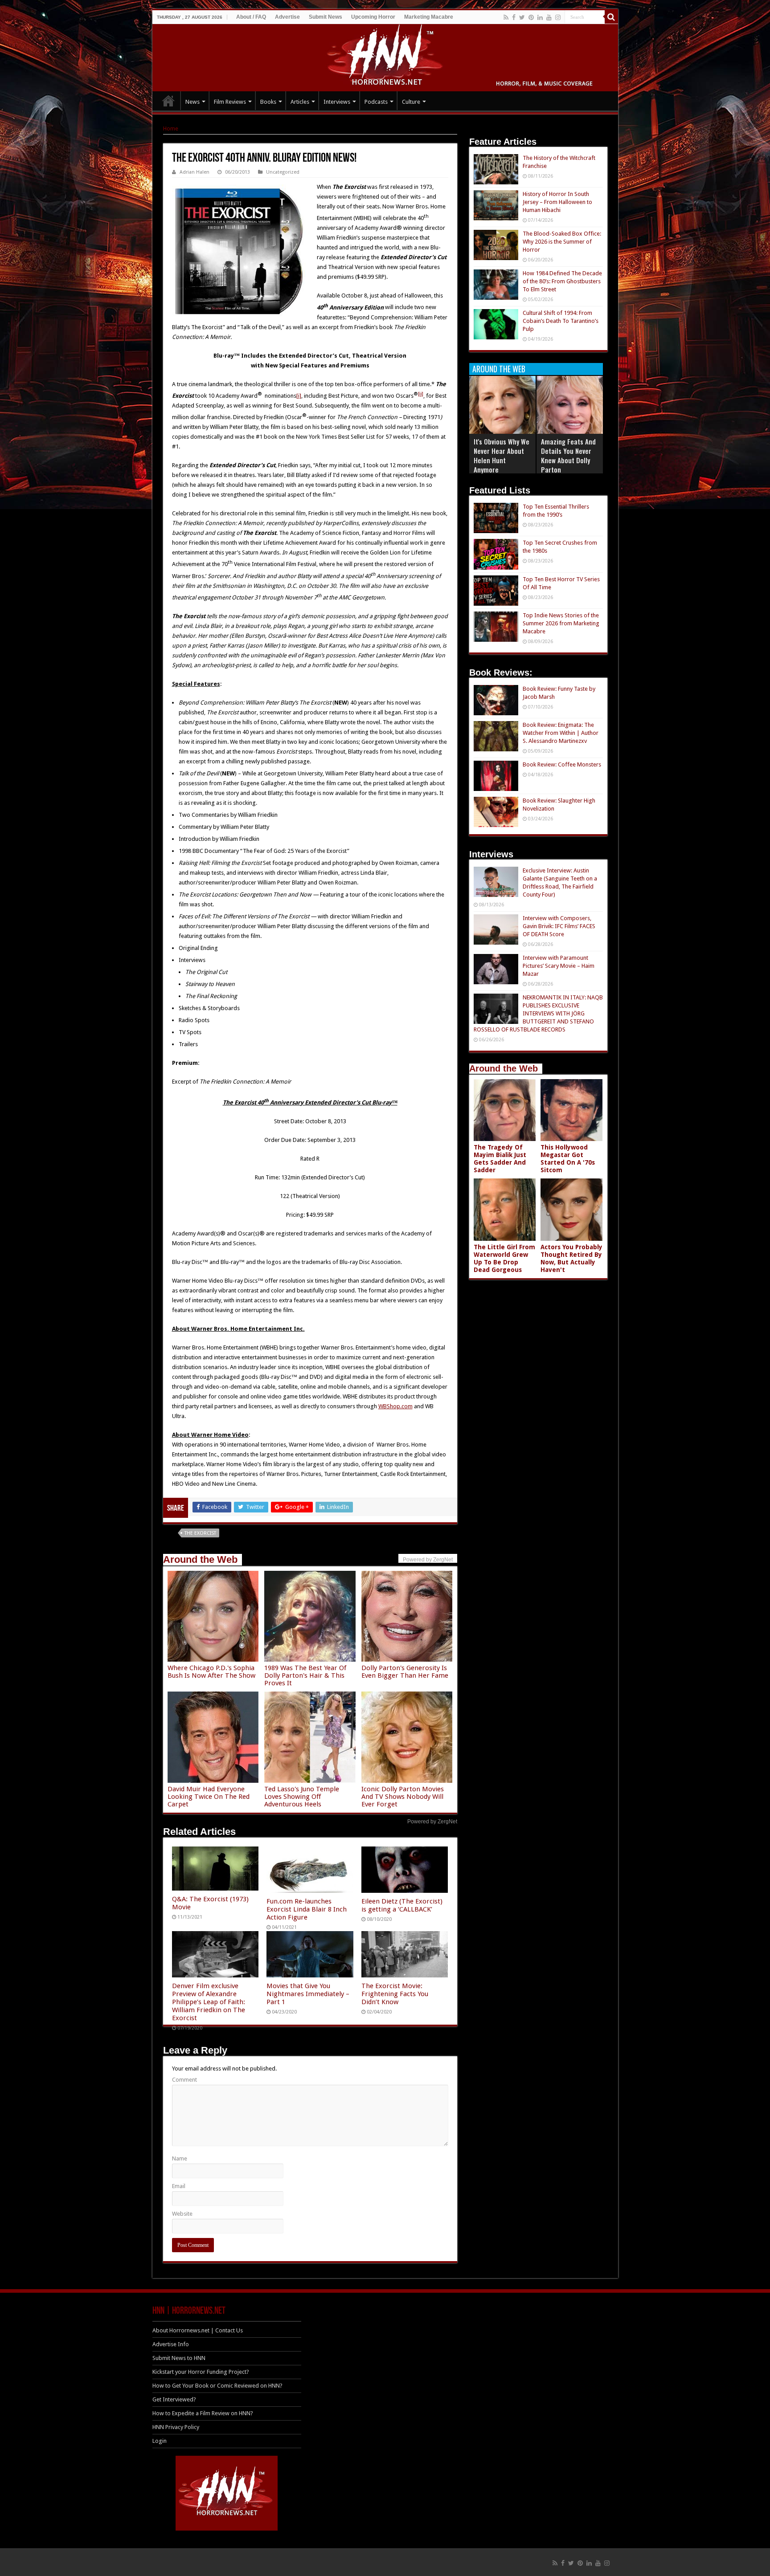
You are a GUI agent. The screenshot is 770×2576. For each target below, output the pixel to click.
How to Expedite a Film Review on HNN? (203, 2413)
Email (179, 2186)
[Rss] (506, 17)
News (192, 102)
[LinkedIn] (540, 17)
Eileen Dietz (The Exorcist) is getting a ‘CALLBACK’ (402, 1905)
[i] (299, 396)
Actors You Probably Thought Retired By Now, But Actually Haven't (571, 1258)
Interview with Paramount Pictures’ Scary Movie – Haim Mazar (559, 966)
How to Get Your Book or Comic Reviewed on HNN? (217, 2386)
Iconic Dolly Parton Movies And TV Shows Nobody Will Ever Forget (403, 1797)
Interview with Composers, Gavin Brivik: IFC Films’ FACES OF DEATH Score (559, 926)
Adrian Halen (195, 172)
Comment (184, 2080)
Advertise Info (171, 2344)
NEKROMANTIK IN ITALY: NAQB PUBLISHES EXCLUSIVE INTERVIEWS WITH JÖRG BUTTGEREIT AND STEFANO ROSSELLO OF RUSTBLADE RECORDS (538, 1013)
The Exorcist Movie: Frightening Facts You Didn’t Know (395, 1994)
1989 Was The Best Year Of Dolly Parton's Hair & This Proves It (305, 1675)
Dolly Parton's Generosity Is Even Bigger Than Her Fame (405, 1672)
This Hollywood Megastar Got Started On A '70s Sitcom (568, 1159)
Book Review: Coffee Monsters (562, 764)
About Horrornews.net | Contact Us (198, 2330)
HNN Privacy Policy (176, 2427)
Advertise (287, 17)
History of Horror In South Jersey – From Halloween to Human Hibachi (557, 202)
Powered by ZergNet (432, 1822)
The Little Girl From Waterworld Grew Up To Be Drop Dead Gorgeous (504, 1258)
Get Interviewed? (174, 2399)
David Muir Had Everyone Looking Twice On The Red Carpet (209, 1797)
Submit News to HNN (179, 2358)
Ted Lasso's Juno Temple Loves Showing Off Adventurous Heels (302, 1797)
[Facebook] (514, 17)
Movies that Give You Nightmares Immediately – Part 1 (308, 1994)
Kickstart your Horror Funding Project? (201, 2372)
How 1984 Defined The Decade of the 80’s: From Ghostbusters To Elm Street (562, 281)
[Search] (611, 17)
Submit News (326, 17)
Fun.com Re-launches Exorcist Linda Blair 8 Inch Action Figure (307, 1909)
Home (171, 128)
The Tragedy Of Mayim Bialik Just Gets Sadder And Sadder (500, 1159)
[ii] (421, 394)
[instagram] (558, 17)
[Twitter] (522, 17)
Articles (300, 102)
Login (160, 2441)
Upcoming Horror (373, 17)
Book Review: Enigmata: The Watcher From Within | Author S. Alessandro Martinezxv (561, 733)
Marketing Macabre (429, 17)
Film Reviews (230, 102)
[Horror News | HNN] (385, 56)
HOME (168, 101)
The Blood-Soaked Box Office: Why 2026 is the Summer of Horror (562, 242)
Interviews (337, 102)
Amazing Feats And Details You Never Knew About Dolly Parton (568, 455)
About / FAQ (251, 17)
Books (268, 102)
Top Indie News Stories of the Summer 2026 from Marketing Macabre (561, 623)
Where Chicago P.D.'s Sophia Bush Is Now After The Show (211, 1672)
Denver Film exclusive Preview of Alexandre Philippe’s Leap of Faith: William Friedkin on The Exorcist (209, 2002)
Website (182, 2214)
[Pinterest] (531, 17)
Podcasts (376, 102)
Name (180, 2158)
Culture (411, 102)
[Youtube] (549, 17)
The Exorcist (200, 1533)
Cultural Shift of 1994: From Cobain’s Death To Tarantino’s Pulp (561, 321)
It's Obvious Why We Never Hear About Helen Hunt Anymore (502, 455)
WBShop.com (395, 1406)
